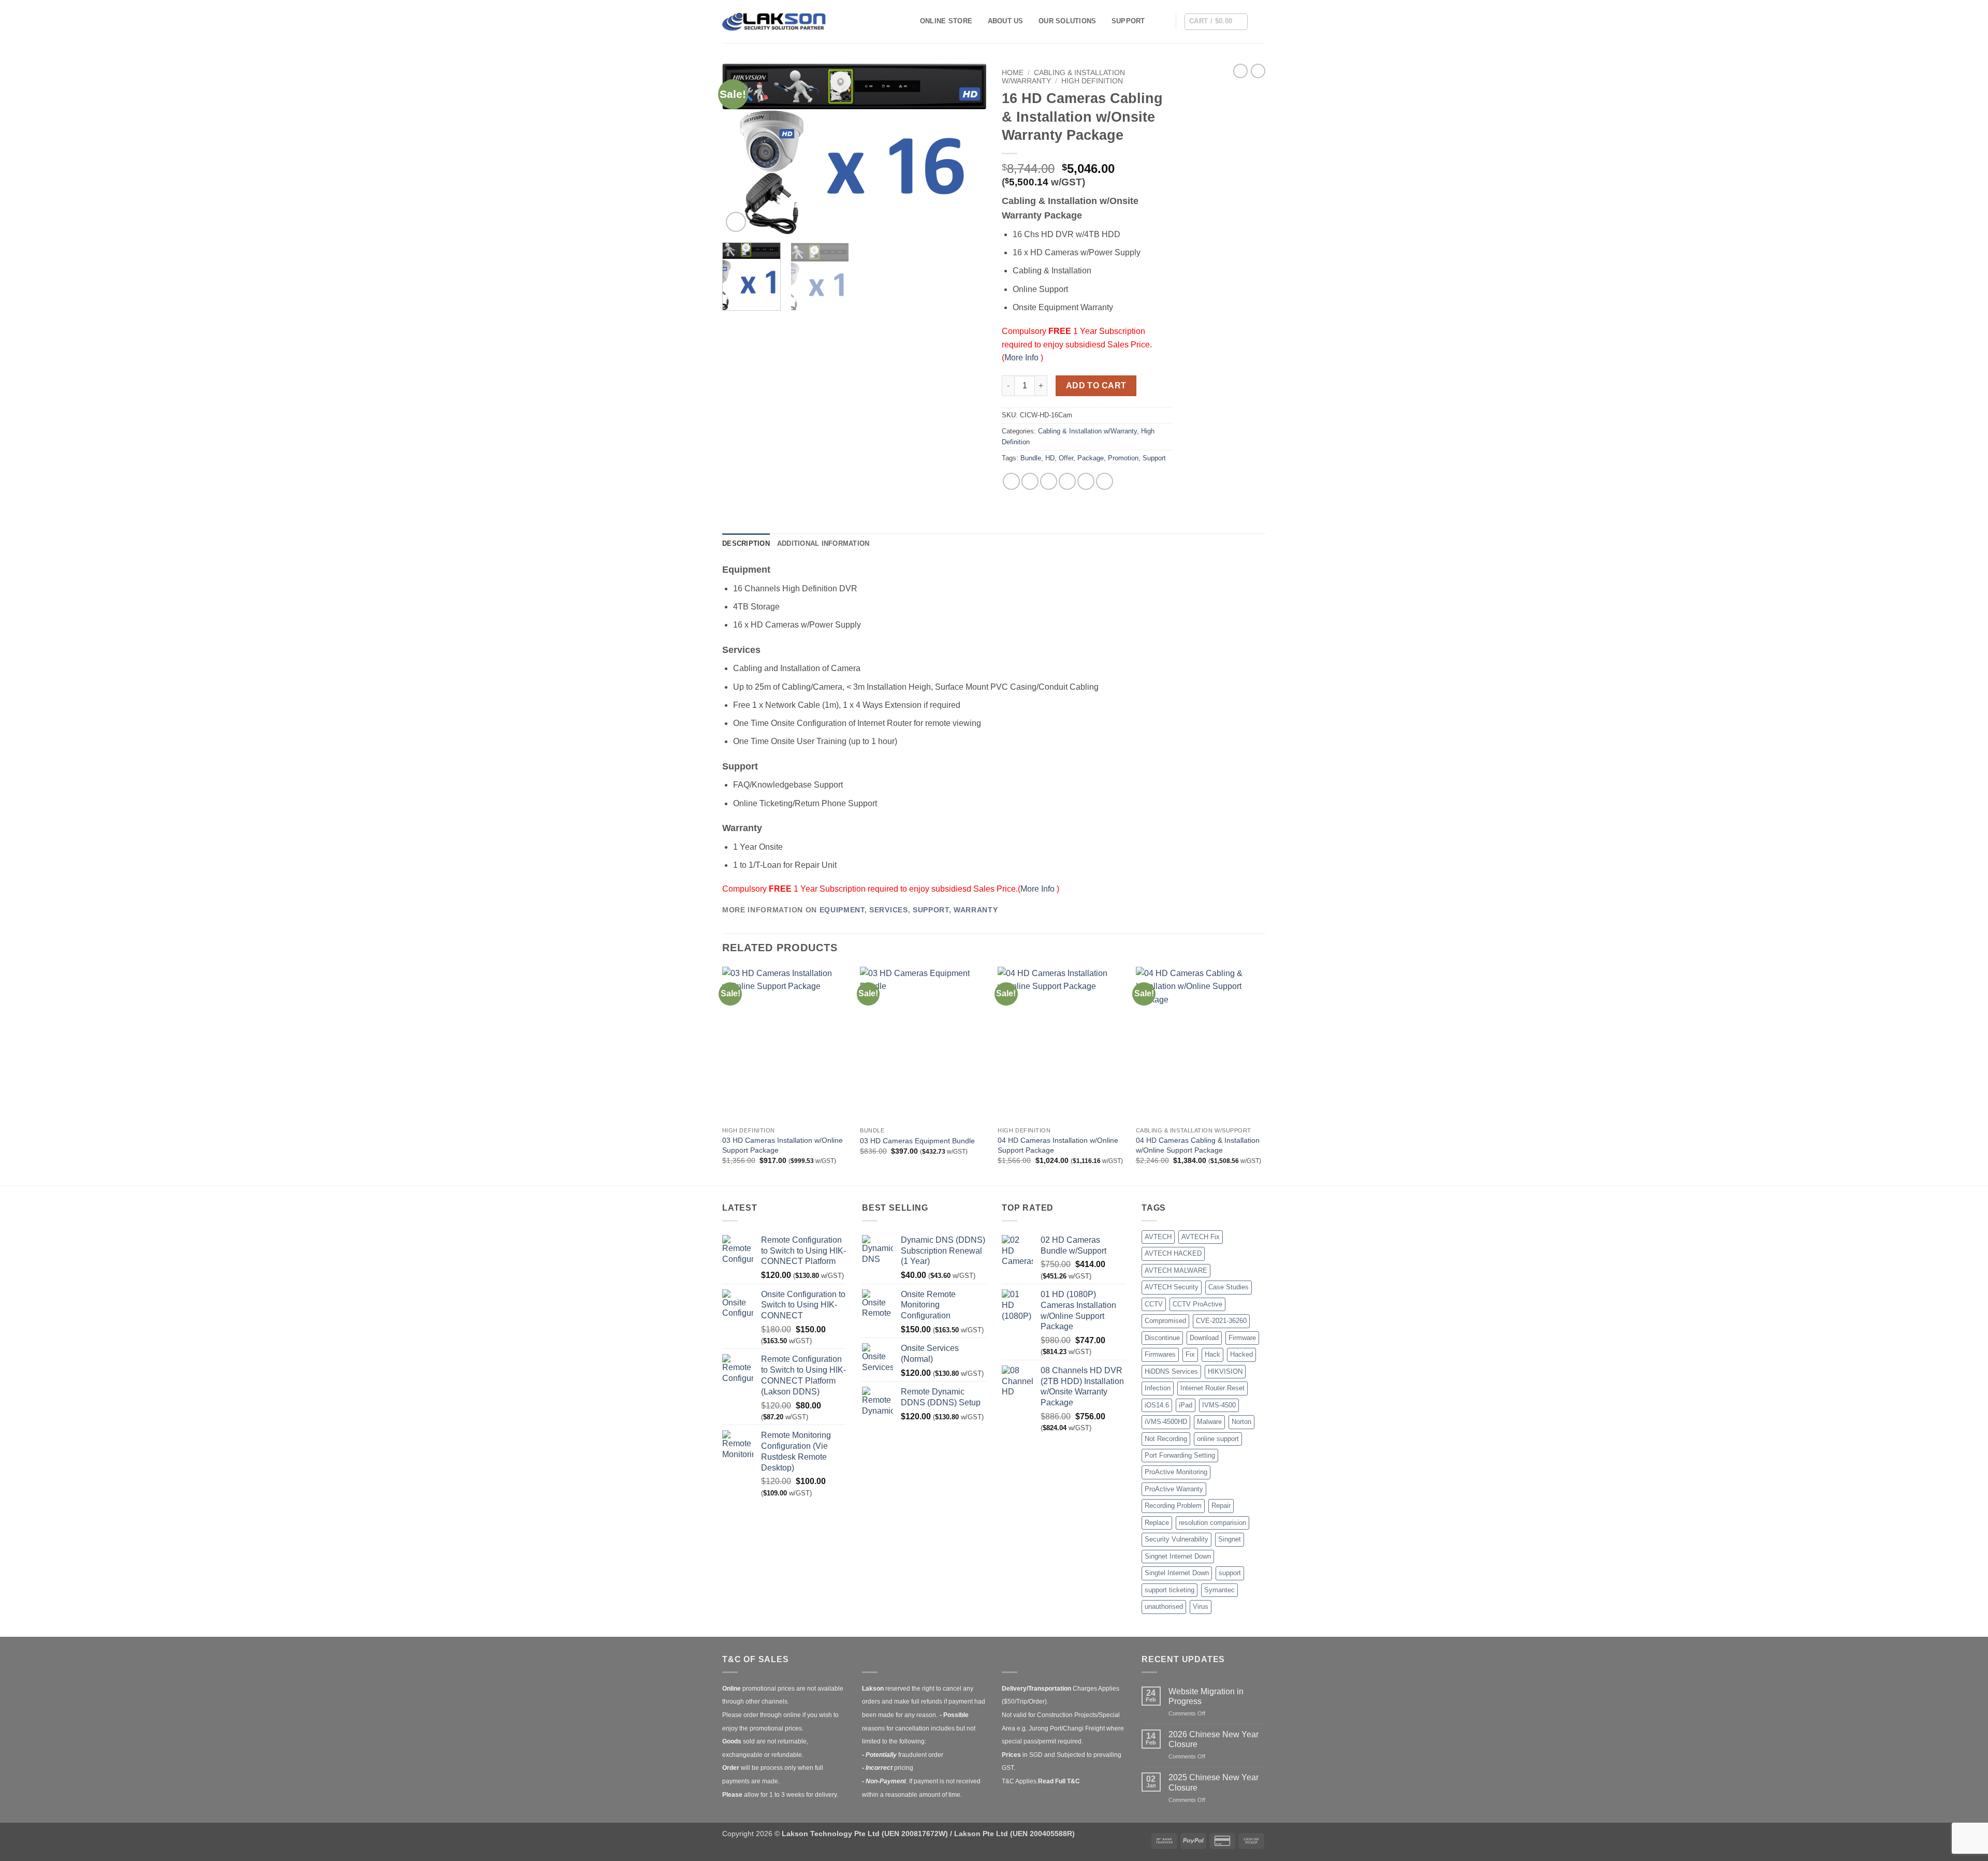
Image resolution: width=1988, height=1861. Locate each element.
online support (1218, 1439)
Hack (1212, 1354)
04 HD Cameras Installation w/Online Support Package (1058, 1145)
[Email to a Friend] (1049, 481)
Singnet (1230, 1539)
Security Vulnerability (1176, 1539)
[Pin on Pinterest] (1067, 481)
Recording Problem (1173, 1506)
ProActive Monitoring (1176, 1472)
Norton (1241, 1422)
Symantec (1219, 1590)
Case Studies (1229, 1287)
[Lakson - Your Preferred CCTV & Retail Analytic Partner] (774, 21)
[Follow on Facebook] (1259, 21)
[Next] (968, 149)
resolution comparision (1212, 1523)
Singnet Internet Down (1178, 1556)
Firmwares (1160, 1354)
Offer (1066, 458)
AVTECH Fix (1201, 1237)
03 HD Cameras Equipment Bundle (917, 1141)
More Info (1022, 358)
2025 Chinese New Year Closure (1214, 1782)
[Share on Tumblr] (1105, 481)
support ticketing (1170, 1590)
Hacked (1241, 1354)
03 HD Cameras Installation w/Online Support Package (783, 1145)
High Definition (1092, 81)
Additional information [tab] (823, 543)
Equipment (842, 910)
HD (1050, 458)
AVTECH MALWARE (1176, 1270)
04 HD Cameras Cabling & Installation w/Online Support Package (1198, 1145)
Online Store (946, 21)
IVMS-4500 (1219, 1405)
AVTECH (1158, 1237)
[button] (1216, 22)
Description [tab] (746, 543)
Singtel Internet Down (1177, 1573)
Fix (1190, 1354)
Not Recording (1166, 1439)
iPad (1186, 1405)
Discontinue (1162, 1338)
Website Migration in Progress (1206, 1696)
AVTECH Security (1172, 1287)
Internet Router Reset (1212, 1388)
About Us (1006, 21)
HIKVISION (1225, 1371)
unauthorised (1164, 1606)
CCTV (1154, 1304)
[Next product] (1240, 71)
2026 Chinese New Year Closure (1214, 1739)
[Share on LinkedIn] (1086, 481)
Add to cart (1096, 386)
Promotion (1123, 458)
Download (1204, 1338)
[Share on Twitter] (1030, 481)
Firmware (1242, 1338)
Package (1091, 458)
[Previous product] (1258, 71)
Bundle (1031, 458)
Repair (1221, 1506)
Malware (1209, 1422)
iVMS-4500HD (1166, 1422)
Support (1128, 21)
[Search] (1164, 21)
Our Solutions (1067, 21)
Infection (1158, 1388)
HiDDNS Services (1171, 1371)
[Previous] (740, 149)
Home (1013, 73)
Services (888, 910)
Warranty (976, 910)
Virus (1201, 1606)
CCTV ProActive (1197, 1304)
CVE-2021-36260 (1221, 1321)
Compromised (1165, 1321)
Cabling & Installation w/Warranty (1087, 431)
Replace (1157, 1523)
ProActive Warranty (1174, 1489)
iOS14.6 (1157, 1405)
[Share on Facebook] (1011, 481)
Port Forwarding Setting (1180, 1455)
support (1230, 1573)
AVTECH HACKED (1173, 1253)
